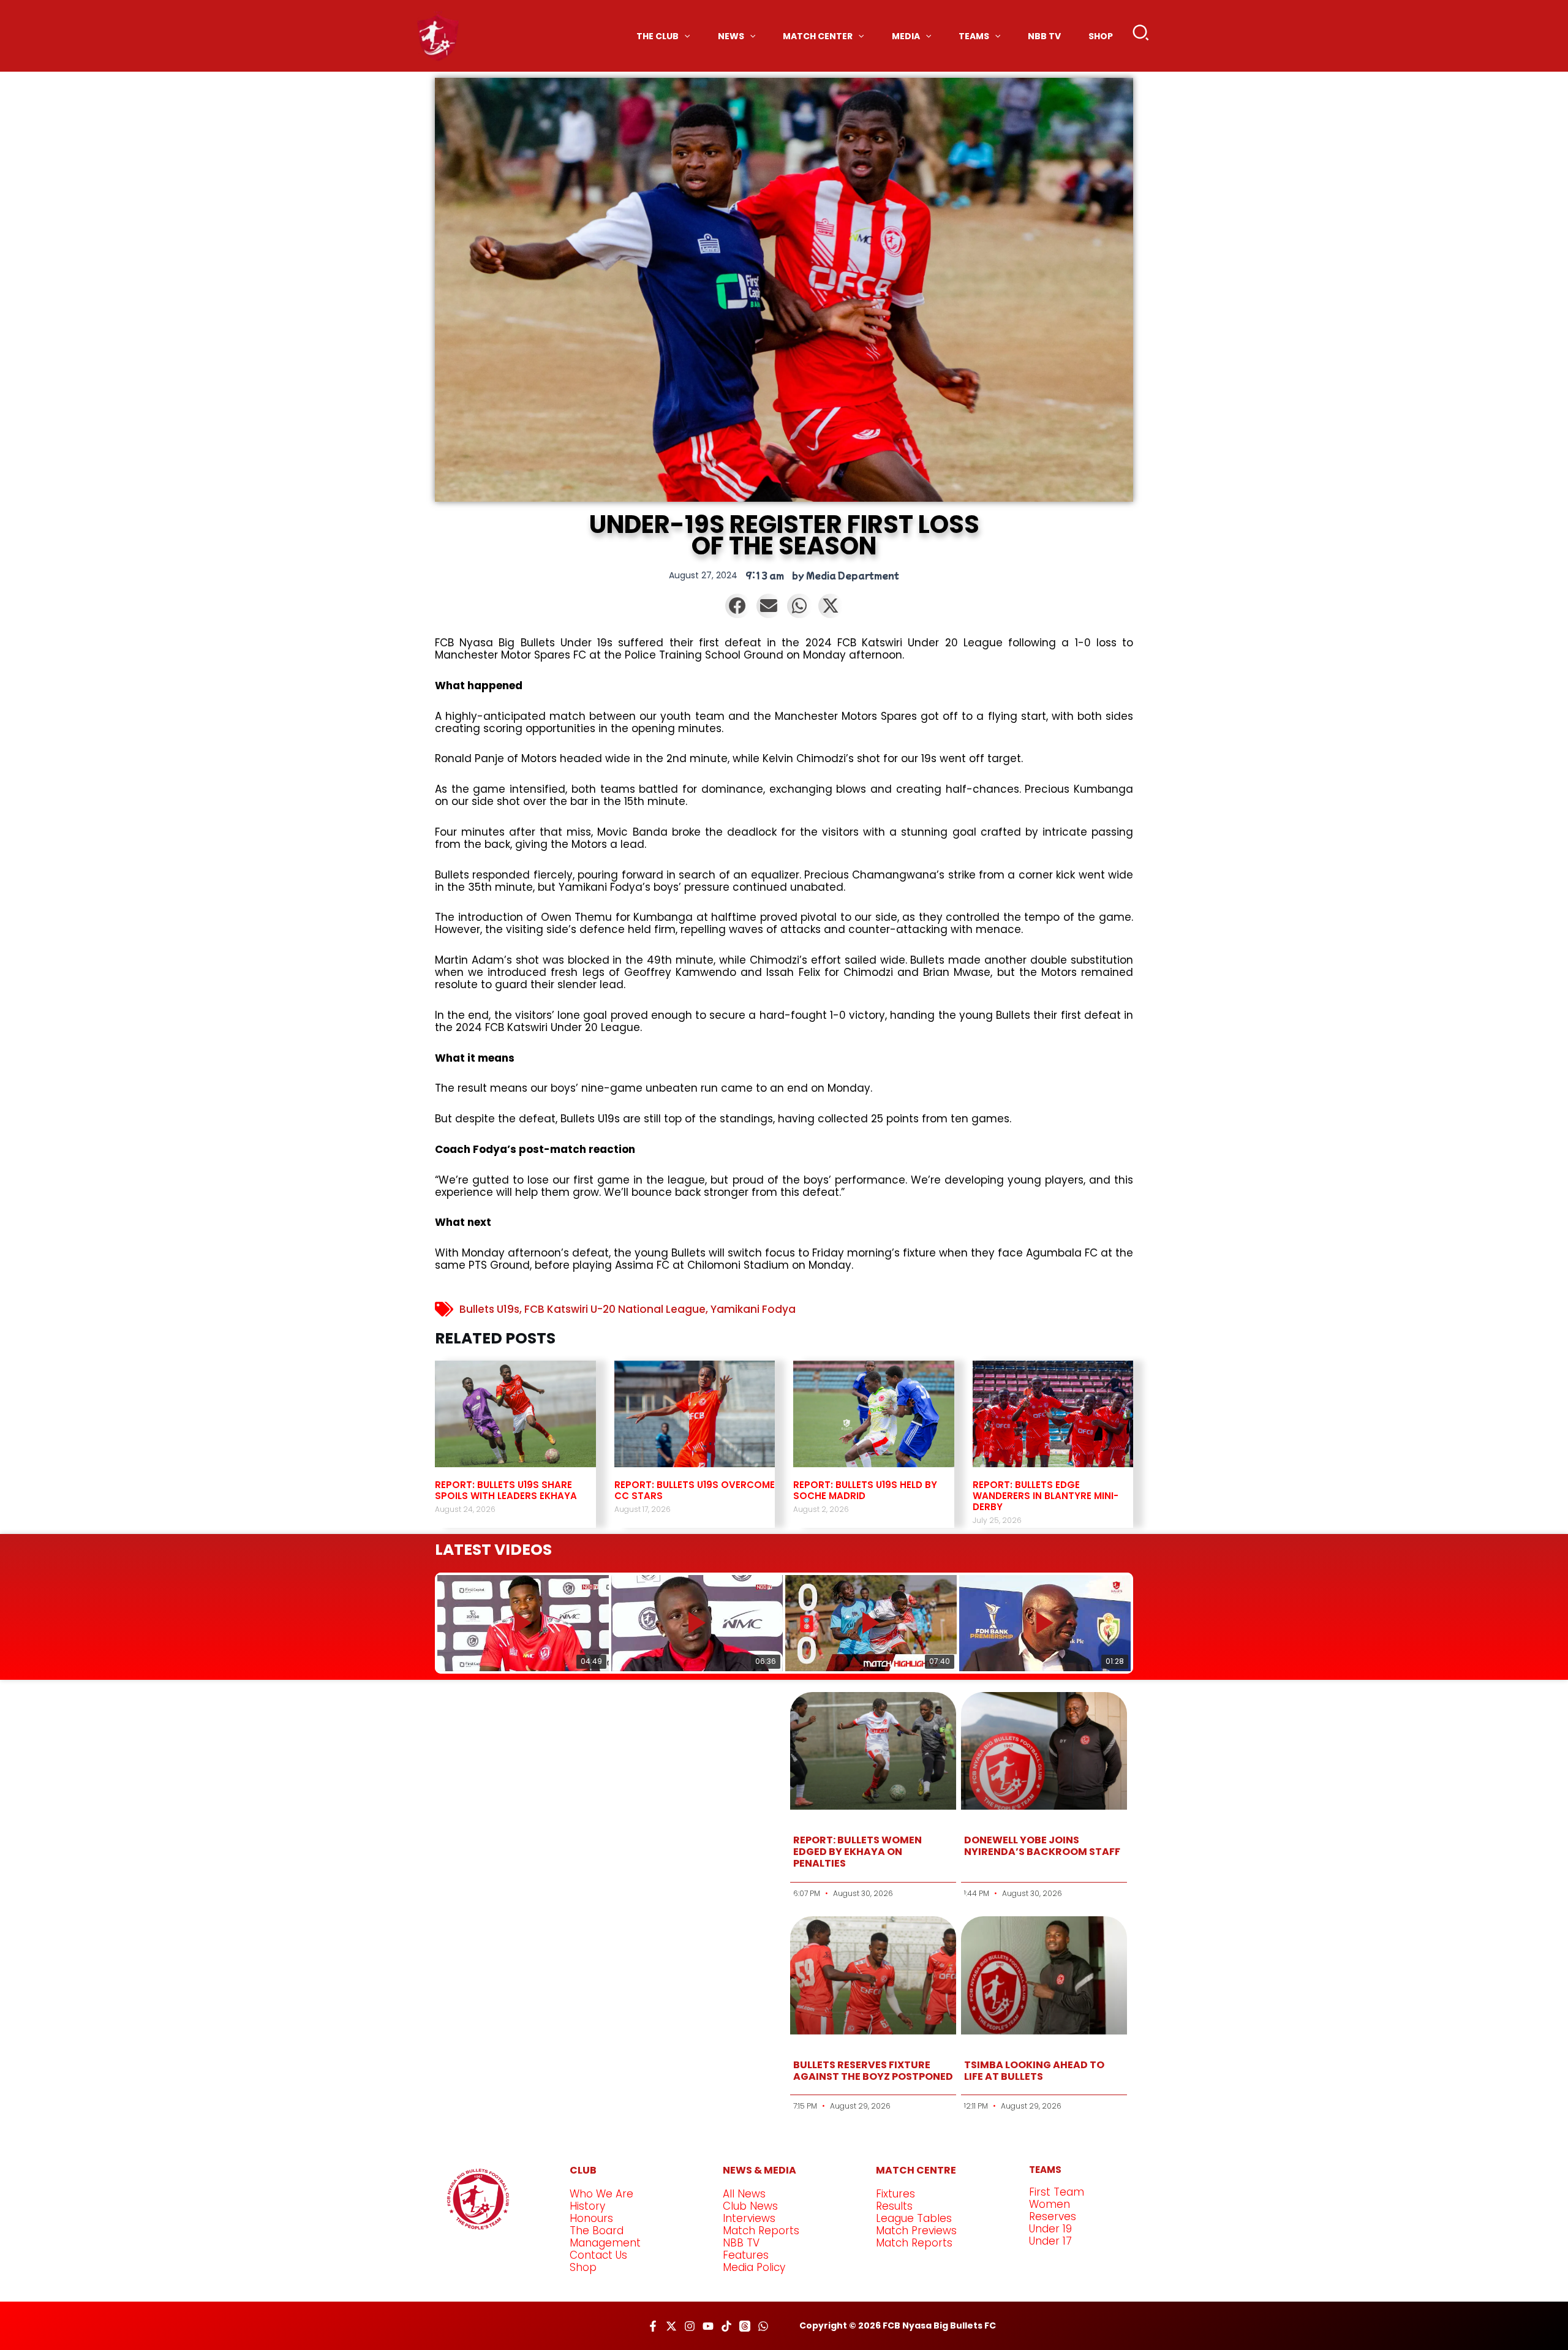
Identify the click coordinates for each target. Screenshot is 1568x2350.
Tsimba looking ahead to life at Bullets (1034, 2071)
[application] (684, 36)
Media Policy (754, 2267)
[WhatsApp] (763, 2326)
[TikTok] (726, 2326)
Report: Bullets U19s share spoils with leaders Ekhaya (506, 1490)
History (587, 2206)
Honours (591, 2218)
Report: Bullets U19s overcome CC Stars (695, 1490)
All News (744, 2194)
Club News (750, 2206)
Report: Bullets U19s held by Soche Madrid (865, 1490)
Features (746, 2255)
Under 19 (1050, 2229)
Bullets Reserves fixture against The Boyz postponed (873, 2071)
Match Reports (761, 2231)
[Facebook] (653, 2326)
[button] (1141, 36)
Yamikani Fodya (753, 1309)
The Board (597, 2231)
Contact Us (598, 2255)
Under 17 (1050, 2241)
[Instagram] (690, 2326)
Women (1050, 2204)
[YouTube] (708, 2326)
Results (894, 2206)
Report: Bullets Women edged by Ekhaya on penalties (858, 1852)
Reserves (1053, 2216)
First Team (1057, 2192)
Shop (583, 2267)
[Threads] (745, 2326)
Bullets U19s (489, 1309)
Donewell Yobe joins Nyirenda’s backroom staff (1042, 1846)
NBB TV (741, 2243)
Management (605, 2243)
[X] (671, 2326)
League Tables (914, 2218)
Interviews (749, 2218)
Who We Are (601, 2194)
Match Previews (916, 2231)
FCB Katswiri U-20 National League (615, 1309)
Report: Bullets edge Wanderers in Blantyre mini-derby (1046, 1496)
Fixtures (895, 2194)
